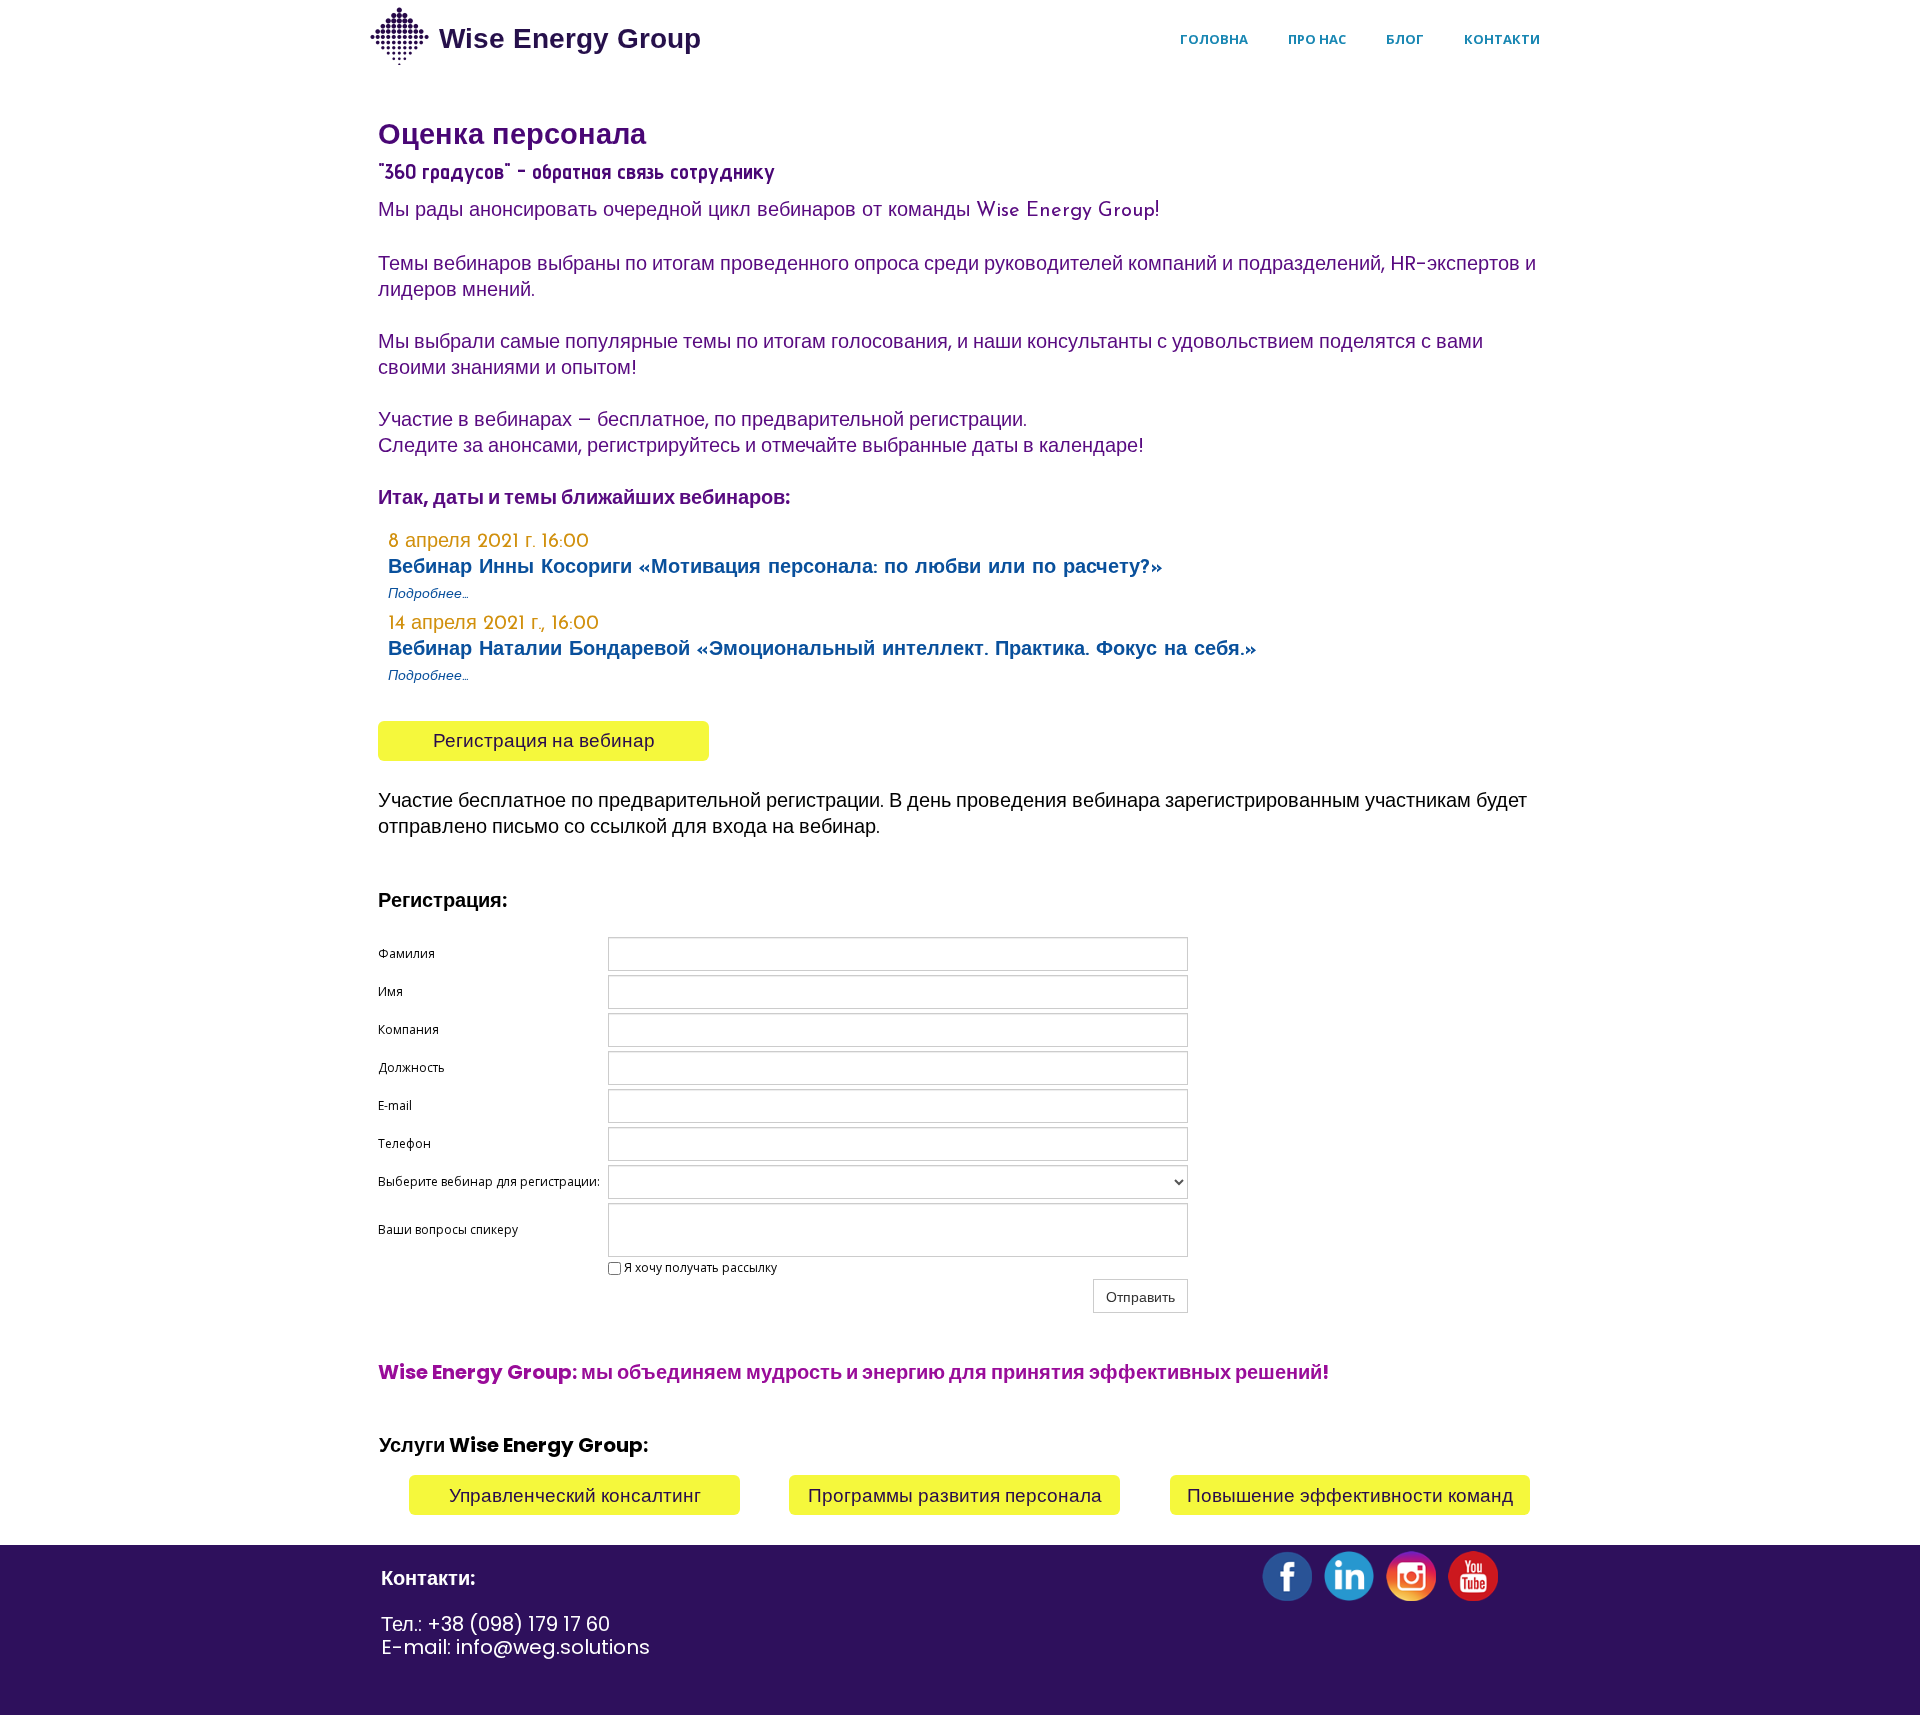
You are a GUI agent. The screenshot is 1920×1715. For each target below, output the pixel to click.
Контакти (1502, 39)
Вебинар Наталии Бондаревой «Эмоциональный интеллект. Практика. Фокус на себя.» (822, 650)
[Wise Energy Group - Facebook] (1287, 1576)
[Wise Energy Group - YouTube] (1473, 1576)
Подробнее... (428, 674)
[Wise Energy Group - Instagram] (1411, 1576)
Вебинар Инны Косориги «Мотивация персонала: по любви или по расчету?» (775, 568)
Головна (1214, 39)
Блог (1405, 39)
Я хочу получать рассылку (699, 1268)
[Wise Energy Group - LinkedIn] (1349, 1576)
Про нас (1317, 39)
